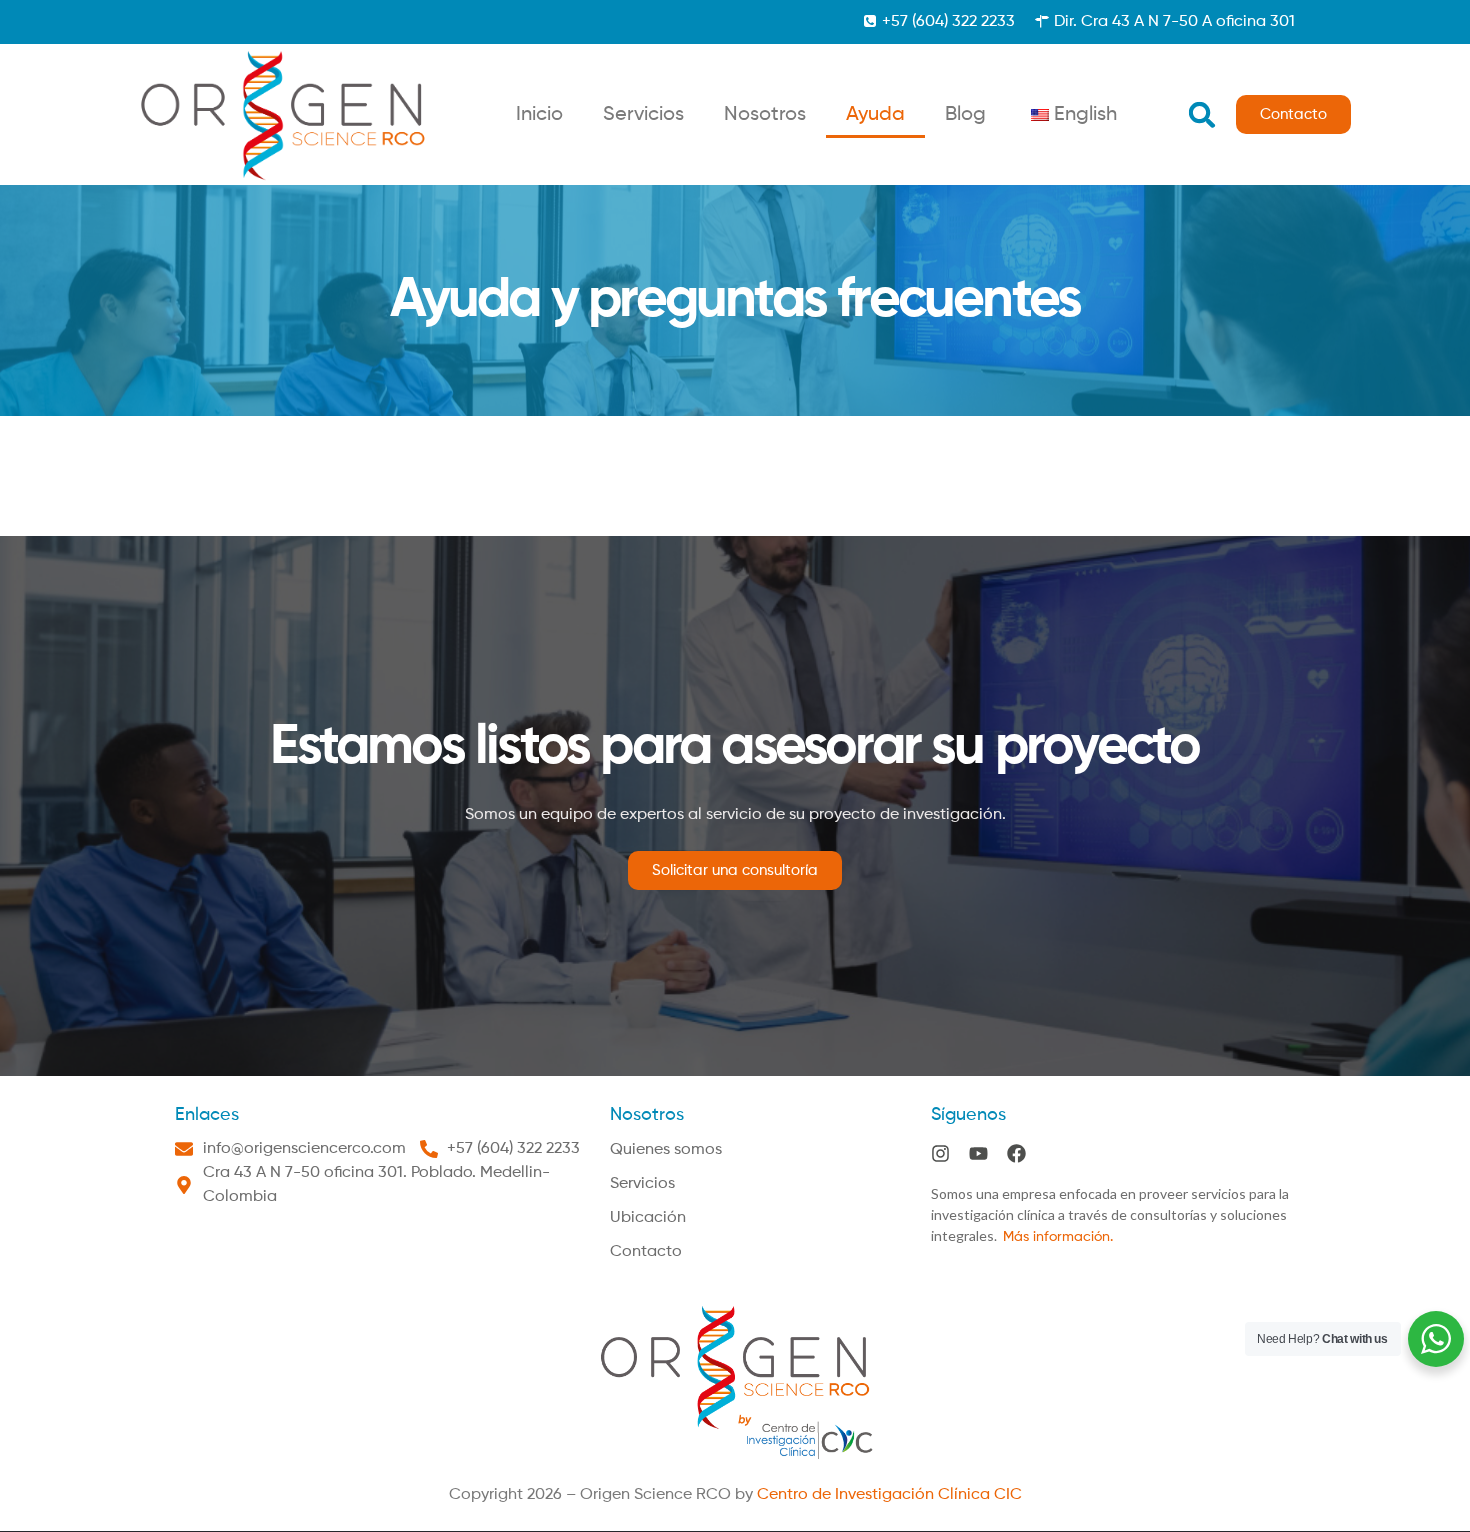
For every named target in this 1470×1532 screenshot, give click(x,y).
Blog (965, 115)
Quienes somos (666, 1150)
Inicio (539, 115)
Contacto (646, 1252)
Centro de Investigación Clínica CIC (889, 1495)
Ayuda (875, 115)
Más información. (1058, 1237)
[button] (1202, 115)
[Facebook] (1016, 1153)
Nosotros (765, 115)
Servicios (643, 115)
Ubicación (648, 1218)
